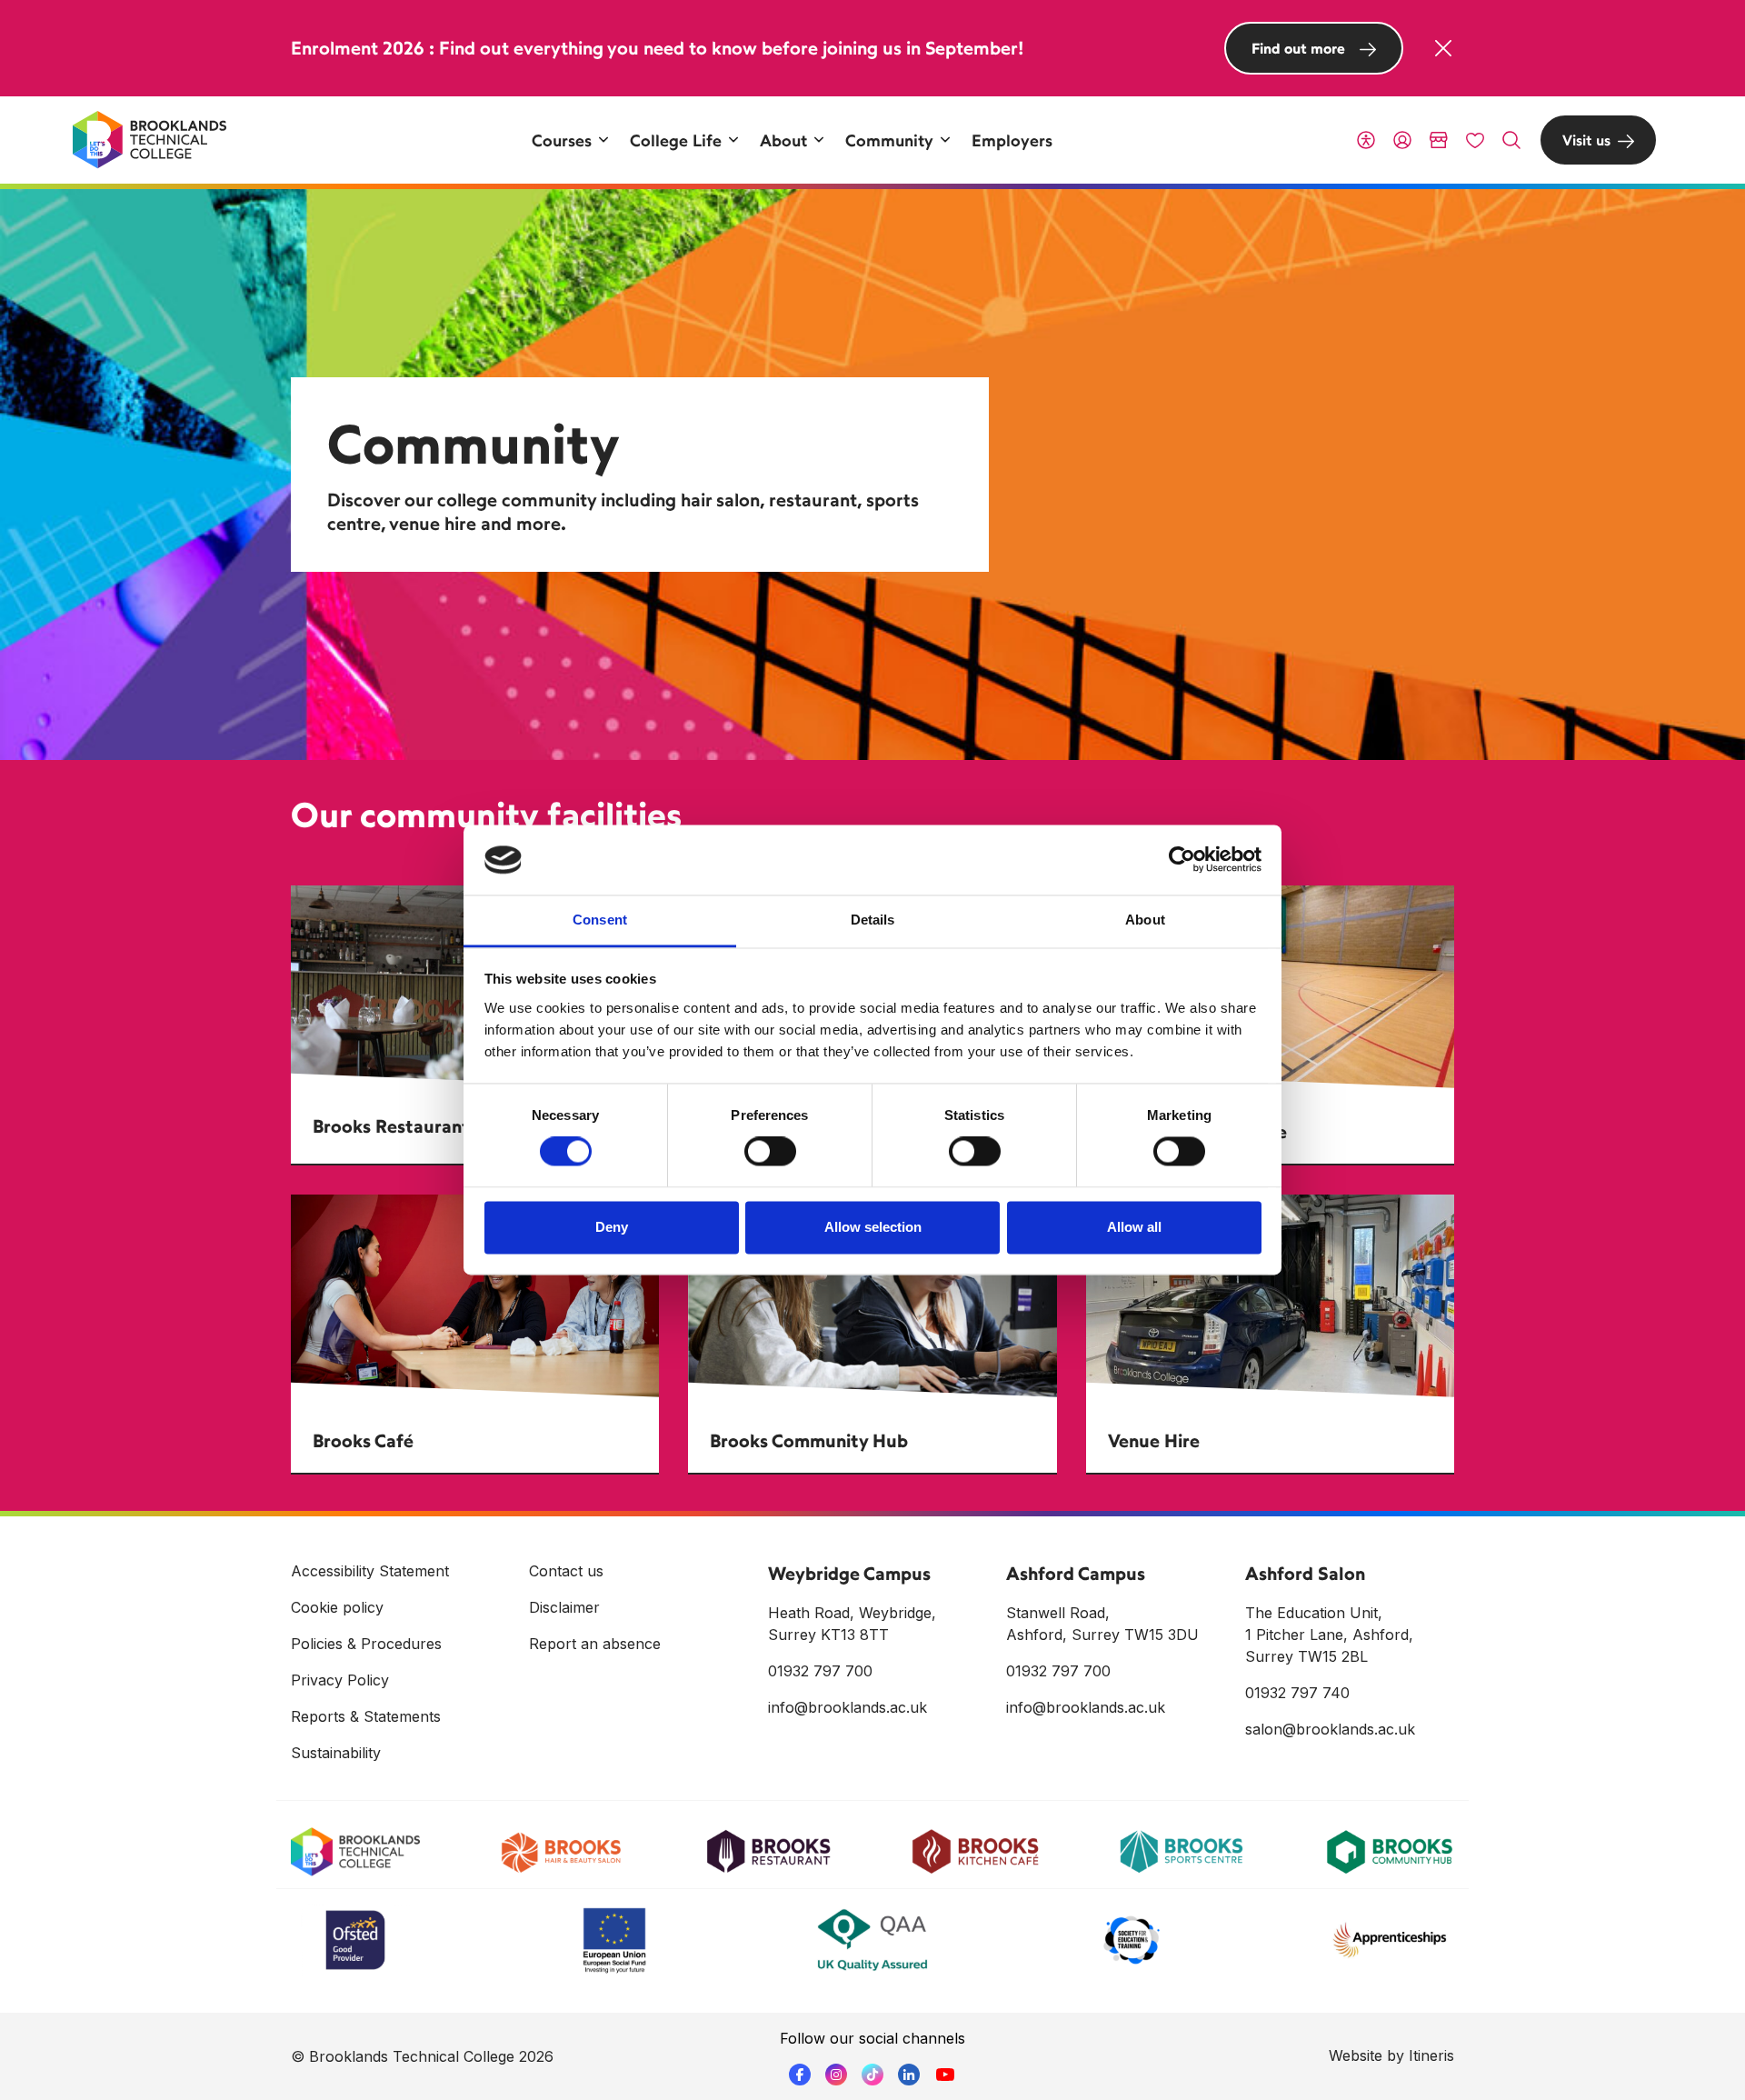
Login (1402, 140)
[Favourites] (1475, 140)
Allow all (1134, 1227)
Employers (1012, 140)
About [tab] (1145, 920)
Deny (612, 1227)
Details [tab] (873, 920)
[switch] (770, 1152)
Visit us (1586, 140)
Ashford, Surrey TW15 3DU (1102, 1635)
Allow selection (873, 1227)
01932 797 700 (820, 1671)
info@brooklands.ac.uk (848, 1707)
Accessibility (1366, 140)
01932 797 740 (1297, 1693)
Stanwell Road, (1058, 1613)
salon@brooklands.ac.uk (1330, 1729)
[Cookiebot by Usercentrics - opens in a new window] (1182, 860)
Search (1511, 140)
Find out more (1298, 48)
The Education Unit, (1314, 1613)
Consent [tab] (600, 920)
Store (1439, 140)
